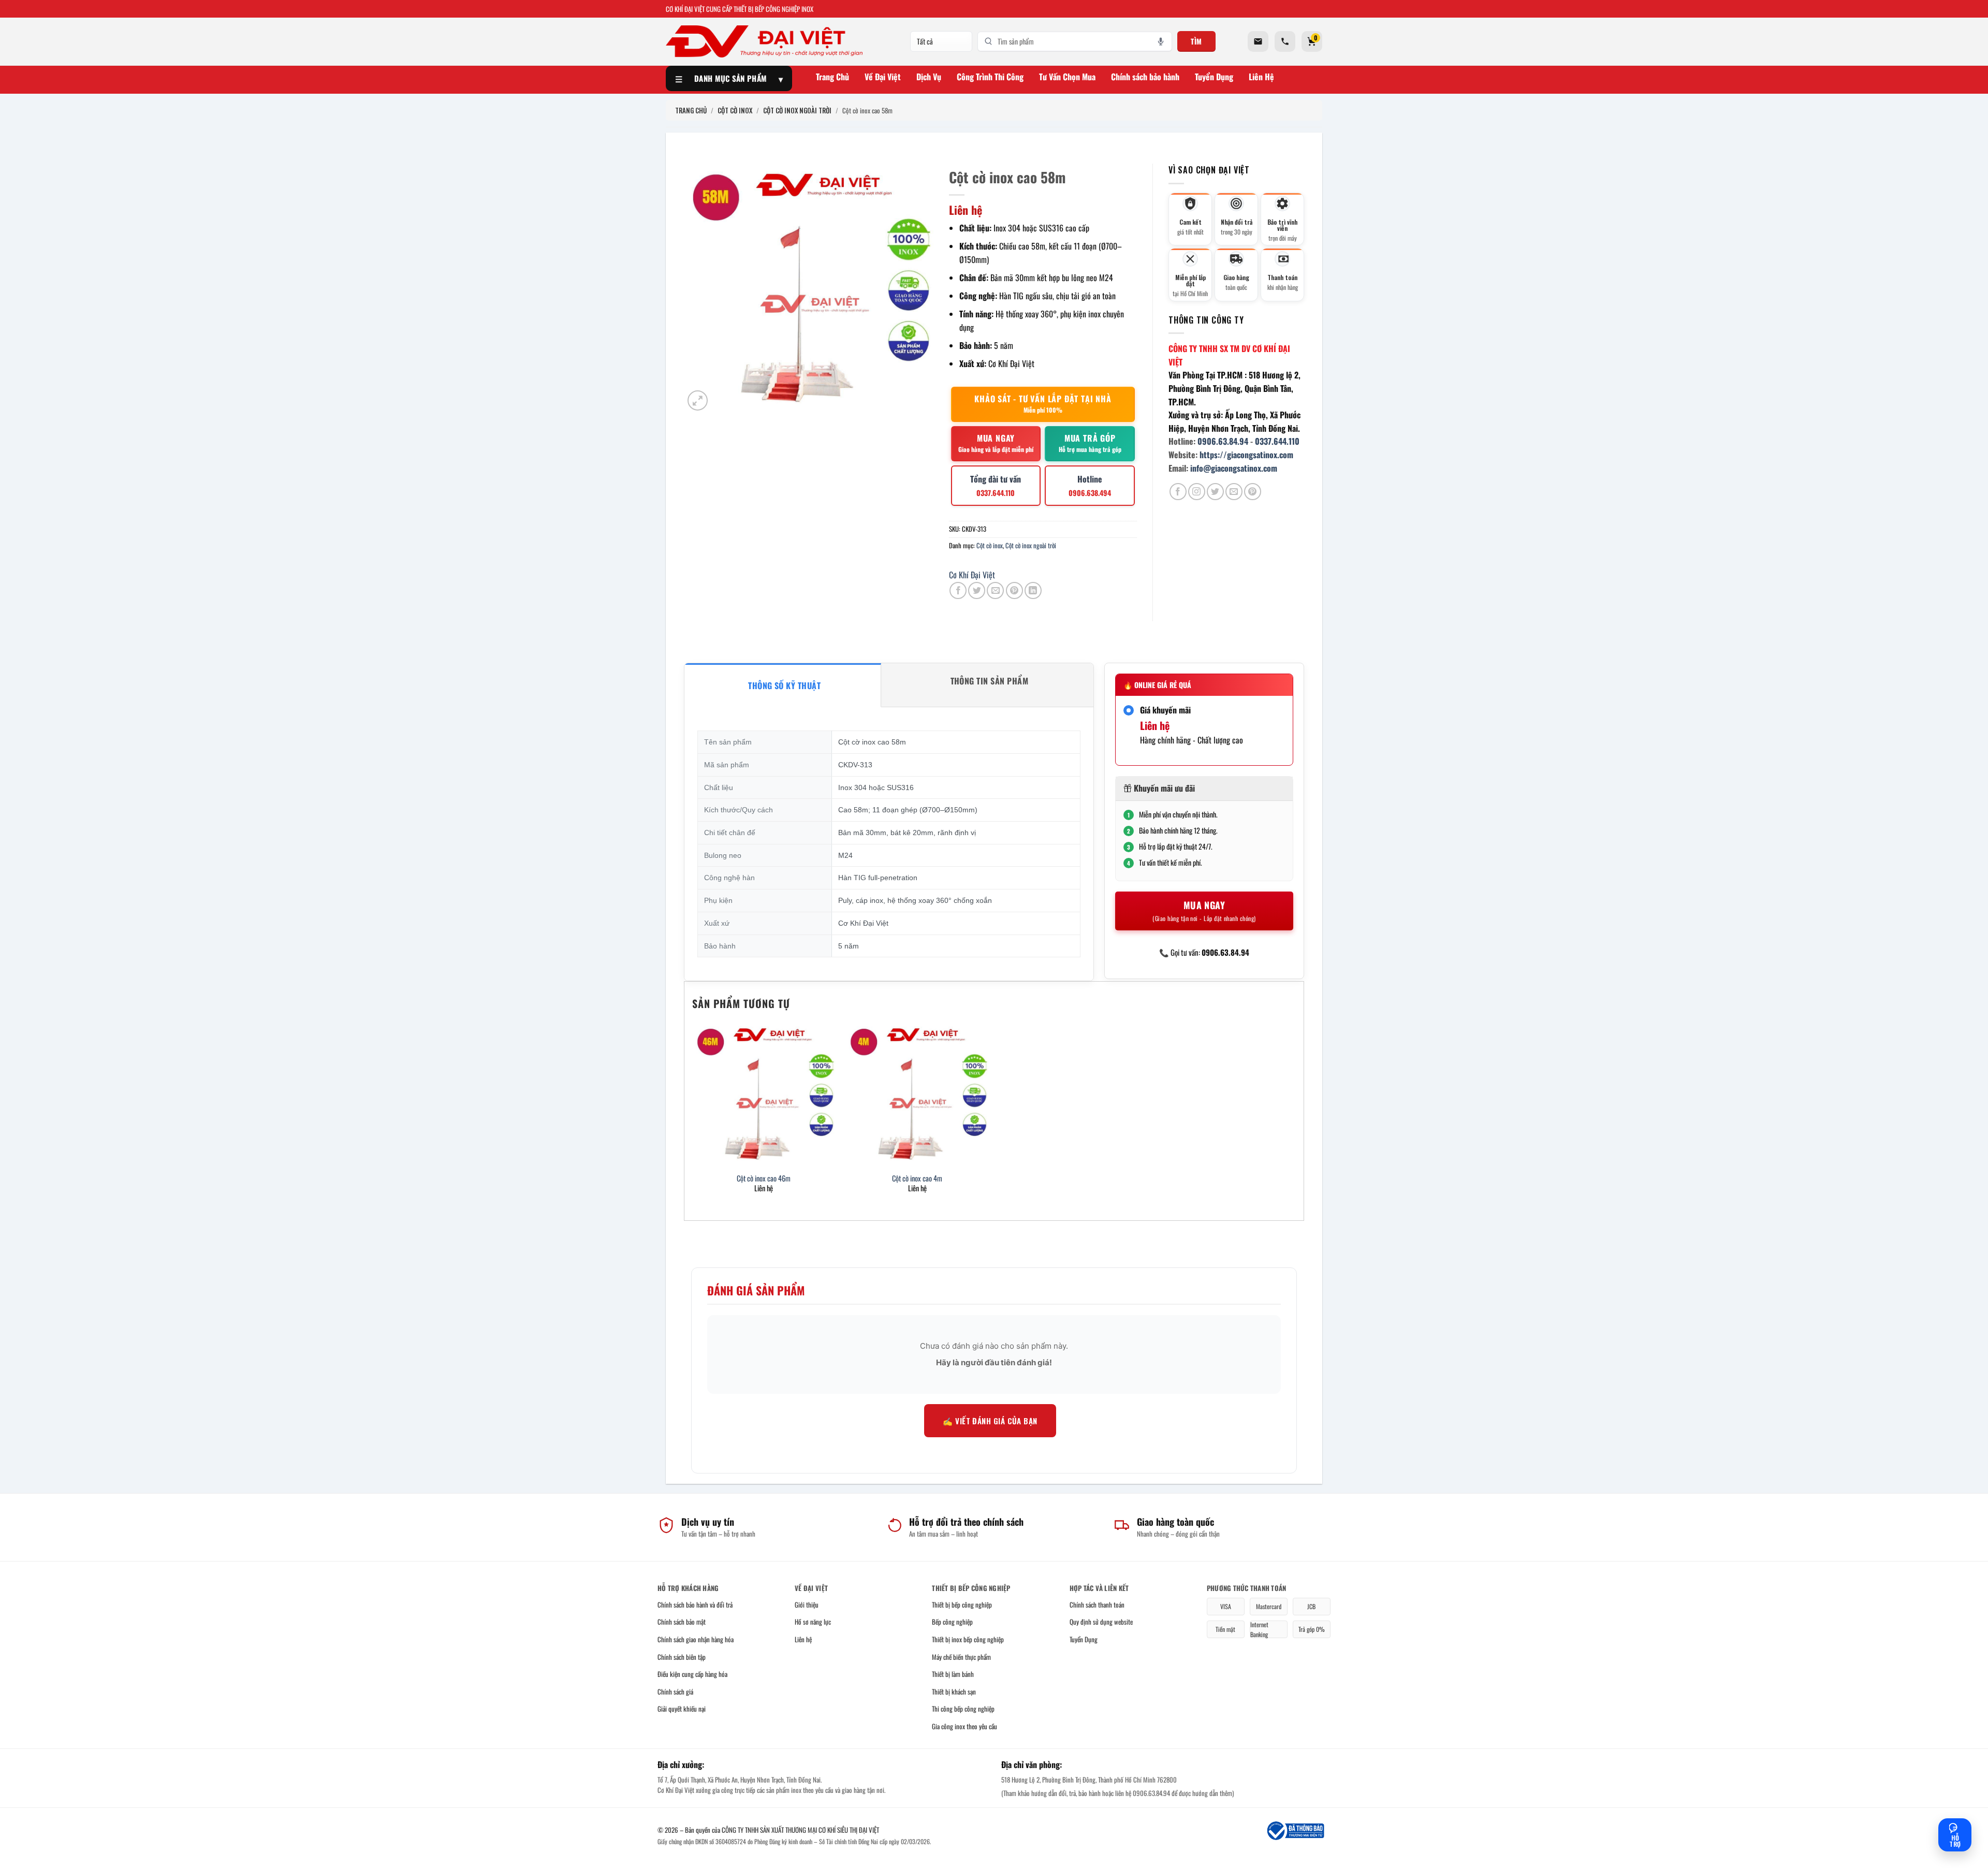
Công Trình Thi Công (990, 77)
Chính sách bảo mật (682, 1622)
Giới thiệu (807, 1604)
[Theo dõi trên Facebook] (1178, 492)
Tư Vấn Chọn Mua (1067, 77)
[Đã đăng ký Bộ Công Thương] (1295, 1831)
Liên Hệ (1261, 77)
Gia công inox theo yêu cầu (964, 1726)
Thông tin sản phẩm (990, 681)
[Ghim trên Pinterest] (1014, 590)
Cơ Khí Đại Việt (972, 575)
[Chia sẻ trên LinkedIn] (1033, 590)
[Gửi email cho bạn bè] (995, 590)
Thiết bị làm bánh (953, 1674)
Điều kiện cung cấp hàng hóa (692, 1674)
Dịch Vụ (929, 77)
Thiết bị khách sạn (954, 1691)
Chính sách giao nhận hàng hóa (696, 1639)
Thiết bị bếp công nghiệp (962, 1604)
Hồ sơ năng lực (813, 1622)
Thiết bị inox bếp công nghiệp (968, 1639)
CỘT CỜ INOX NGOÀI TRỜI (797, 110)
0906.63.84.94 (1223, 441)
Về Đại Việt (883, 77)
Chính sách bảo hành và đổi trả (695, 1604)
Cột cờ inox (990, 545)
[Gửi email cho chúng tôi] (1234, 492)
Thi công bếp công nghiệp (963, 1709)
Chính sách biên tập (682, 1657)
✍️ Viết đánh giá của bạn (990, 1421)
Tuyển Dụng (1214, 77)
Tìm (1196, 41)
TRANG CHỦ (691, 110)
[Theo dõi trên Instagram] (1197, 492)
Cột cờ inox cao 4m (917, 1179)
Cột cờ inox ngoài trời (1031, 545)
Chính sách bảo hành (1145, 77)
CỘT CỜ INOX (735, 110)
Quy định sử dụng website (1101, 1622)
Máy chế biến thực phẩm (961, 1657)
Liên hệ (803, 1639)
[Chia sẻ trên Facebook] (958, 590)
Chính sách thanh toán (1097, 1604)
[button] (698, 400)
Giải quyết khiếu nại (682, 1709)
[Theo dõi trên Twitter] (1215, 492)
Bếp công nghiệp (952, 1622)
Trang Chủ (832, 77)
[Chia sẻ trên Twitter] (977, 590)
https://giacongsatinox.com (1246, 455)
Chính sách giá (675, 1691)
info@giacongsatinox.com (1234, 468)
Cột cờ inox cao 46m (764, 1179)
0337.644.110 (1277, 441)
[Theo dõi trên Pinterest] (1253, 492)
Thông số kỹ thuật (784, 685)
